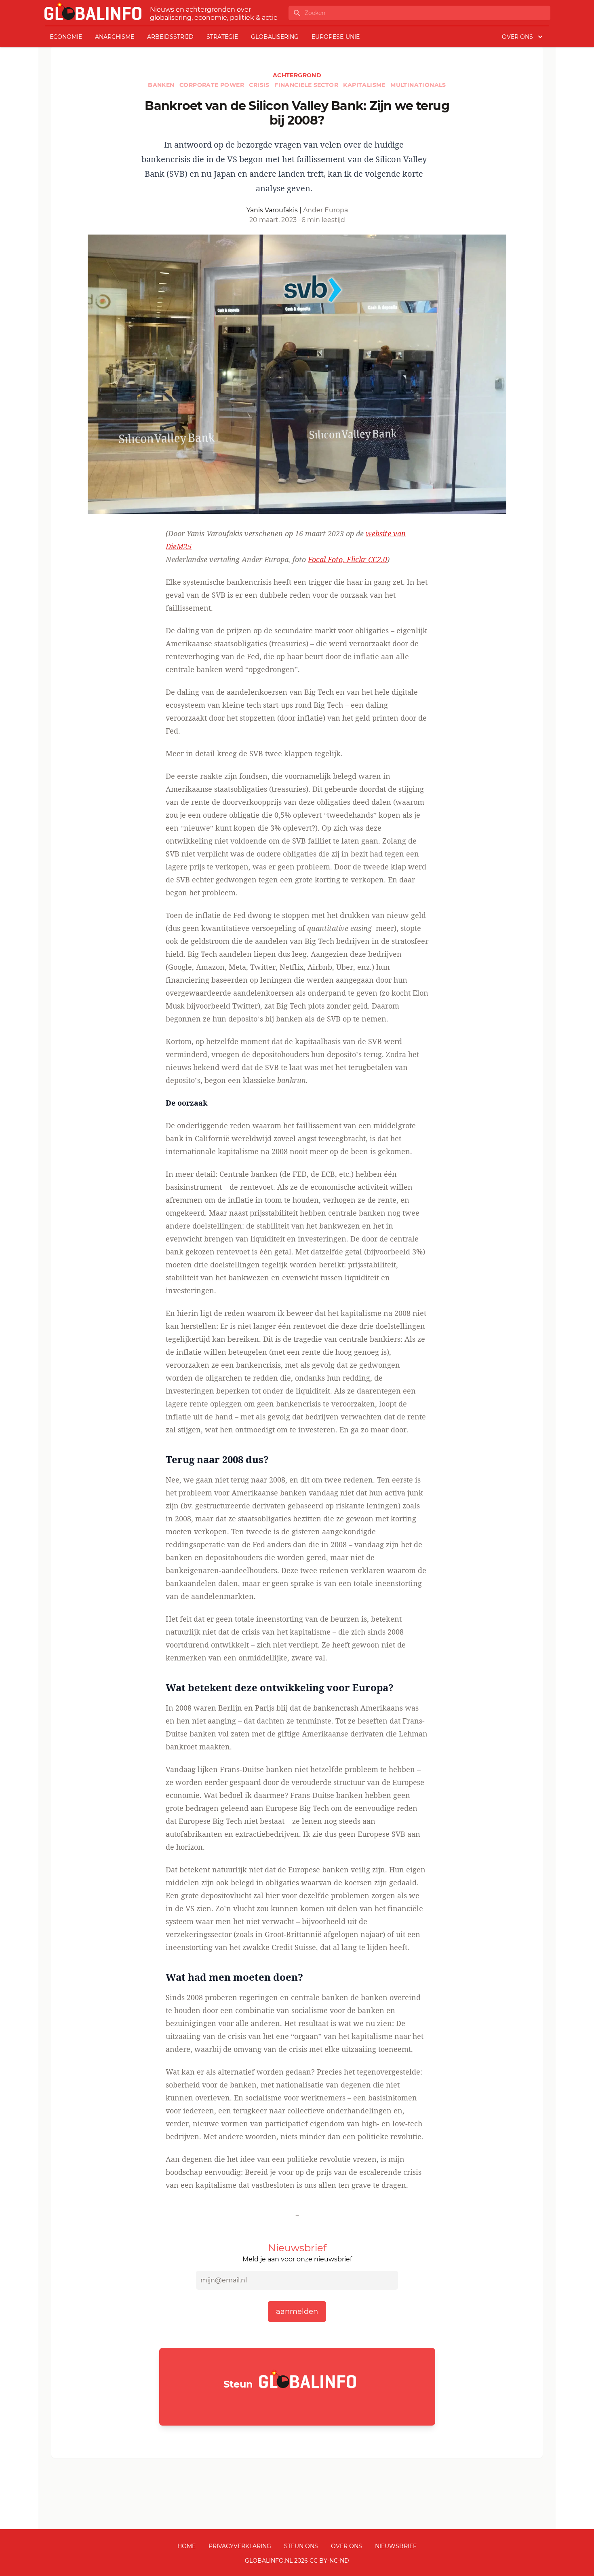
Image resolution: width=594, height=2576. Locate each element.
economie (66, 37)
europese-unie (336, 37)
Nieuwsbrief (396, 2546)
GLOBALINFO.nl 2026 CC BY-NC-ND (297, 2561)
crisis (260, 85)
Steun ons (301, 2546)
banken (162, 85)
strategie (222, 37)
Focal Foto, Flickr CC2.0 (348, 559)
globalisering (275, 37)
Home (186, 2546)
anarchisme (115, 37)
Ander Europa (325, 210)
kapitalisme (365, 85)
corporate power (213, 85)
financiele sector (307, 85)
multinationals (418, 85)
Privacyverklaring (240, 2546)
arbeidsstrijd (170, 37)
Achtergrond (297, 75)
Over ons (346, 2546)
